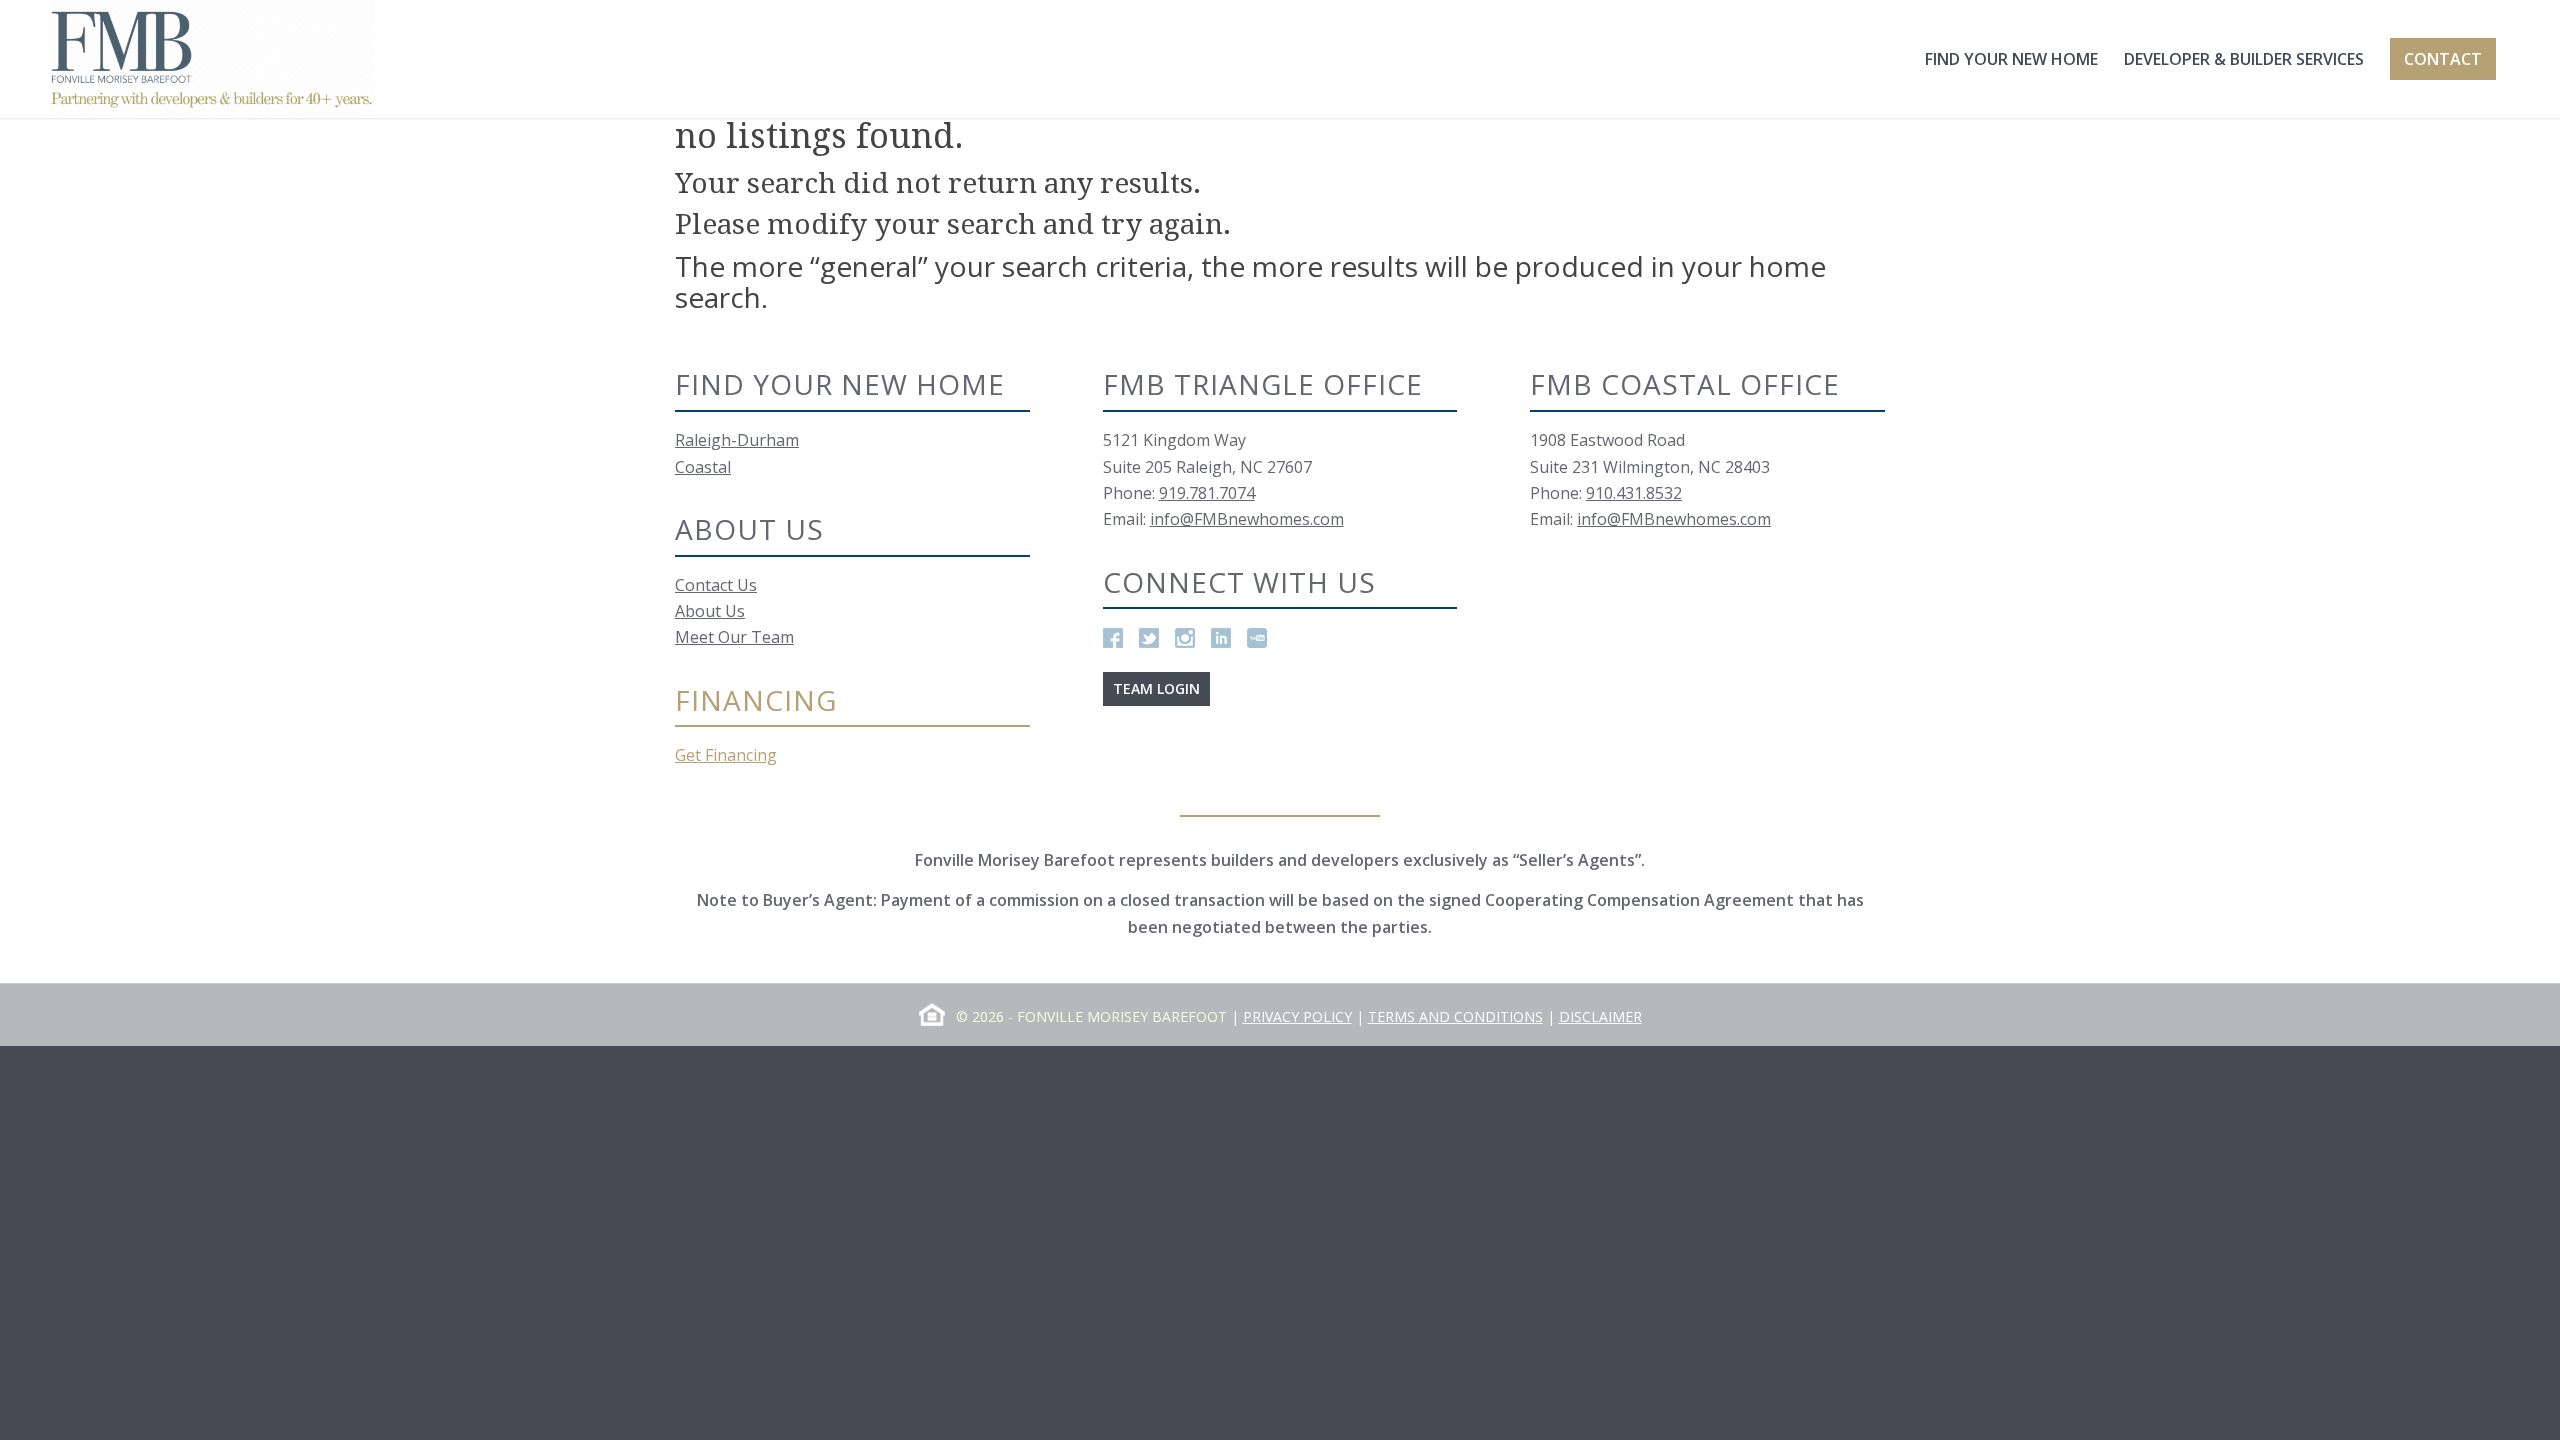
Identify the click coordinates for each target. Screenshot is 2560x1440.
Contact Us (716, 585)
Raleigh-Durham (737, 440)
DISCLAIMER (1600, 1016)
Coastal (703, 467)
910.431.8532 (1634, 493)
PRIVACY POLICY (1297, 1016)
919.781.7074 (1207, 493)
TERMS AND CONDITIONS (1455, 1016)
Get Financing (726, 755)
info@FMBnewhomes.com (1247, 519)
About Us (710, 611)
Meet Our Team (734, 637)
